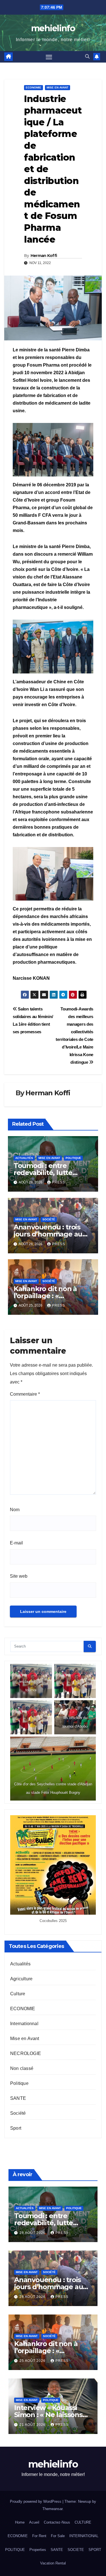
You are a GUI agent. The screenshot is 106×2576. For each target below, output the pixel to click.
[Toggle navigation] (49, 57)
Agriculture (21, 1979)
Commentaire (25, 1394)
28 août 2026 (33, 2233)
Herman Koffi (44, 256)
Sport (16, 2128)
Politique (73, 1158)
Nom (15, 1510)
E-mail (16, 1543)
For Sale (58, 2536)
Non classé (22, 2068)
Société (49, 1219)
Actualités (24, 1158)
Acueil (34, 2522)
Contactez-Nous (57, 2522)
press (59, 1182)
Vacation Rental (53, 2563)
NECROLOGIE (26, 2053)
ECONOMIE (33, 87)
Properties (38, 2550)
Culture (18, 1994)
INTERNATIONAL (84, 2536)
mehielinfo (53, 28)
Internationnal (24, 2024)
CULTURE (83, 2522)
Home (20, 2522)
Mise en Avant (58, 87)
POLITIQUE (15, 2550)
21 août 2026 (33, 2425)
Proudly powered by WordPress (36, 2501)
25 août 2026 (33, 2361)
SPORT (95, 2550)
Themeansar (52, 2509)
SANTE (18, 2098)
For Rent (39, 2536)
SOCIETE (76, 2550)
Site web (19, 1576)
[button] (87, 56)
